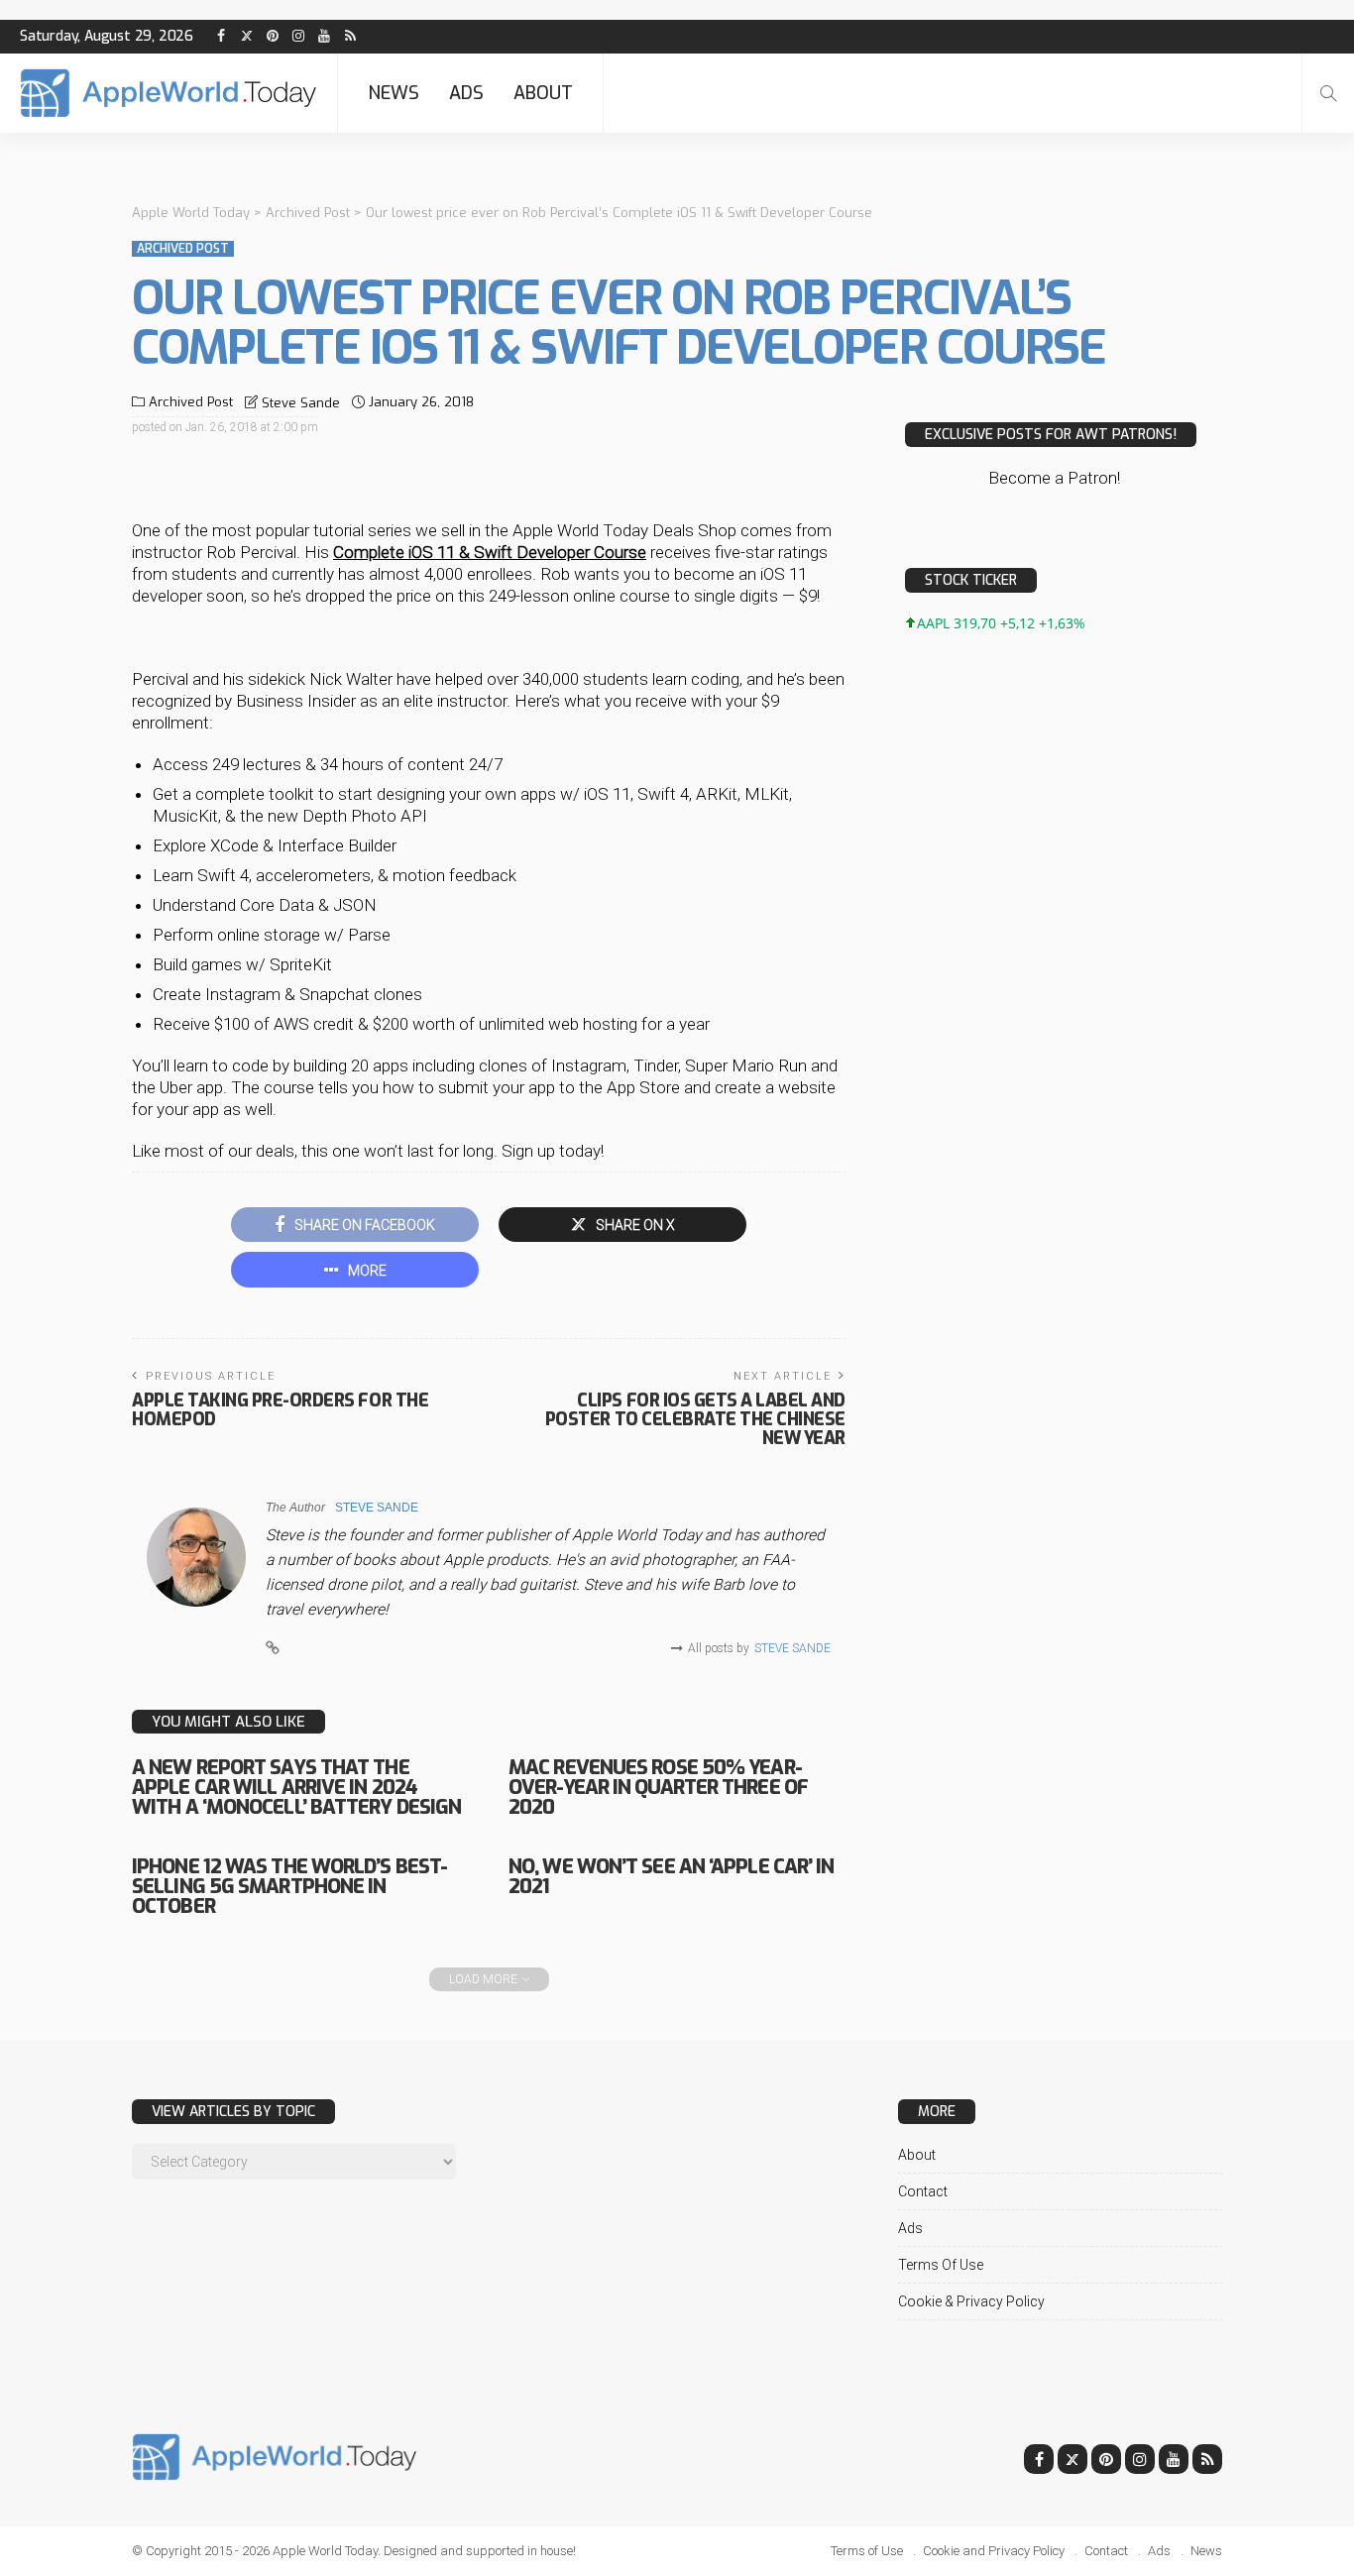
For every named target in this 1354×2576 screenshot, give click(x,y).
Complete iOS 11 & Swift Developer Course (490, 552)
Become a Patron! (1054, 478)
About (543, 93)
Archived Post (183, 249)
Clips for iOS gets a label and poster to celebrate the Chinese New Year (695, 1419)
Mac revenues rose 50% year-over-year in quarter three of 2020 (658, 1788)
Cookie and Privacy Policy (994, 2551)
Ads (466, 93)
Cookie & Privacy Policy (971, 2301)
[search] (1328, 93)
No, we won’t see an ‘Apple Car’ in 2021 (671, 1877)
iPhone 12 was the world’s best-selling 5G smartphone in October (289, 1887)
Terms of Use (941, 2265)
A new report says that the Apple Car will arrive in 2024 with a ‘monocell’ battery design (296, 1788)
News (394, 93)
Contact (923, 2191)
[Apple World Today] (169, 93)
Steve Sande (301, 403)
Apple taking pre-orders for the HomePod (280, 1410)
